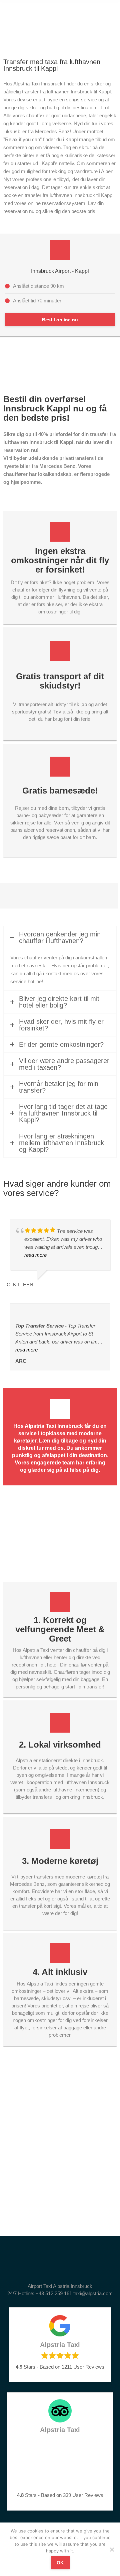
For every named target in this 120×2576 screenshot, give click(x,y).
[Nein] (112, 2549)
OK (60, 2563)
